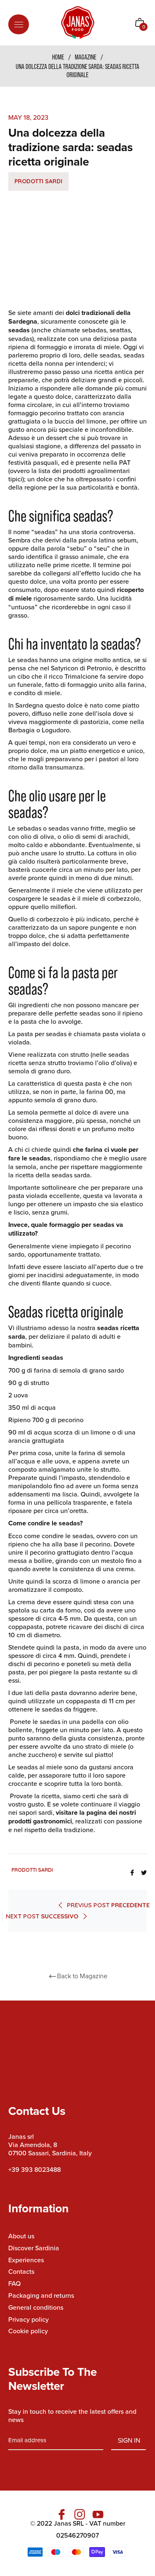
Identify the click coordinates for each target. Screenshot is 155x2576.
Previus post (108, 1905)
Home (58, 57)
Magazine (86, 57)
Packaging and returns (41, 2295)
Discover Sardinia (34, 2248)
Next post (42, 1916)
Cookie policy (28, 2331)
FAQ (14, 2283)
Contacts (21, 2271)
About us (21, 2236)
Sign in (129, 2440)
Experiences (26, 2260)
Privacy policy (29, 2319)
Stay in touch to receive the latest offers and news (72, 2415)
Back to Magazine (82, 1976)
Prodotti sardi (38, 181)
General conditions (36, 2307)
